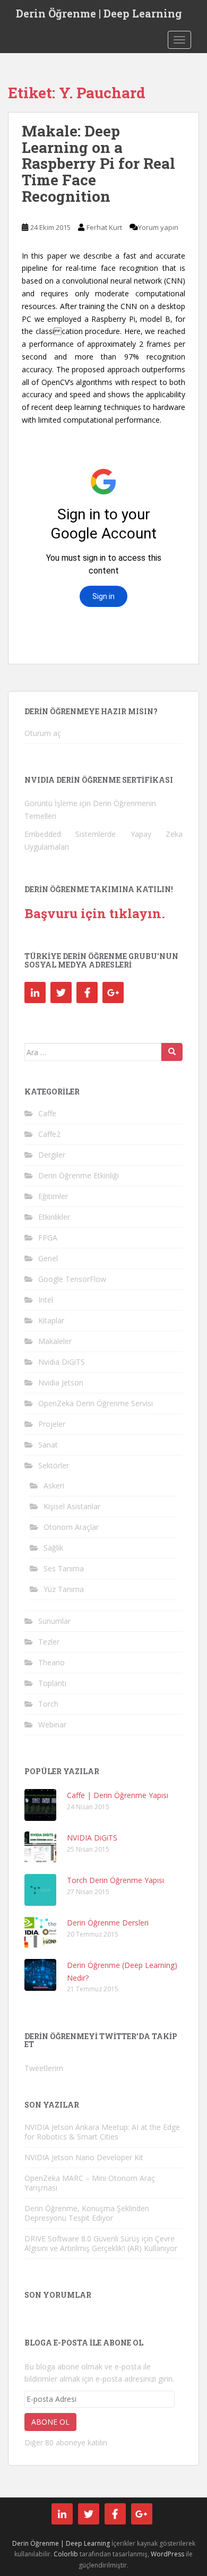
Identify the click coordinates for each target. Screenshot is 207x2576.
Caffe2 (49, 1134)
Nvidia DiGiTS (62, 1362)
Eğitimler (53, 1196)
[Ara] (172, 1052)
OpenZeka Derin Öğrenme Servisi (96, 1403)
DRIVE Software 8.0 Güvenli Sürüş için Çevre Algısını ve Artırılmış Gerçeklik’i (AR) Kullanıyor (101, 2243)
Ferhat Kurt (104, 227)
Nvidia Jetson (61, 1383)
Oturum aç (43, 733)
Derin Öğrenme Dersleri (108, 1923)
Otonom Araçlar (71, 1527)
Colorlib (66, 2554)
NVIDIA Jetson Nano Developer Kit (84, 2157)
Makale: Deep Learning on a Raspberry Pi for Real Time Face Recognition (98, 164)
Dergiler (52, 1155)
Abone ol (50, 2422)
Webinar (52, 1725)
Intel (46, 1300)
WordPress (167, 2554)
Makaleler (55, 1341)
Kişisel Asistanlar (72, 1506)
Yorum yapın (158, 227)
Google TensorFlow (72, 1279)
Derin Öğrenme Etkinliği (79, 1175)
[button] (40, 1805)
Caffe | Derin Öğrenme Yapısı (118, 1795)
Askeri (54, 1486)
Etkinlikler (54, 1217)
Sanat (48, 1445)
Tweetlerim (44, 2068)
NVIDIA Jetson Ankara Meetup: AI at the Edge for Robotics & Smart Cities (102, 2132)
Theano (51, 1662)
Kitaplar (51, 1320)
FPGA (48, 1238)
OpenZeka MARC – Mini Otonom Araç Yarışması (90, 2183)
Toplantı (52, 1683)
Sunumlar (54, 1621)
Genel (48, 1258)
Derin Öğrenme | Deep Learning (99, 13)
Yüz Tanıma (64, 1589)
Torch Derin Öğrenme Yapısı (115, 1880)
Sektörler (54, 1465)
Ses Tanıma (64, 1568)
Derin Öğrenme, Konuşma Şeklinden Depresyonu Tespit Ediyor (87, 2213)
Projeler (52, 1424)
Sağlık (53, 1548)
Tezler (49, 1642)
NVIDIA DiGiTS (92, 1838)
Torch (48, 1704)
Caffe (47, 1113)
